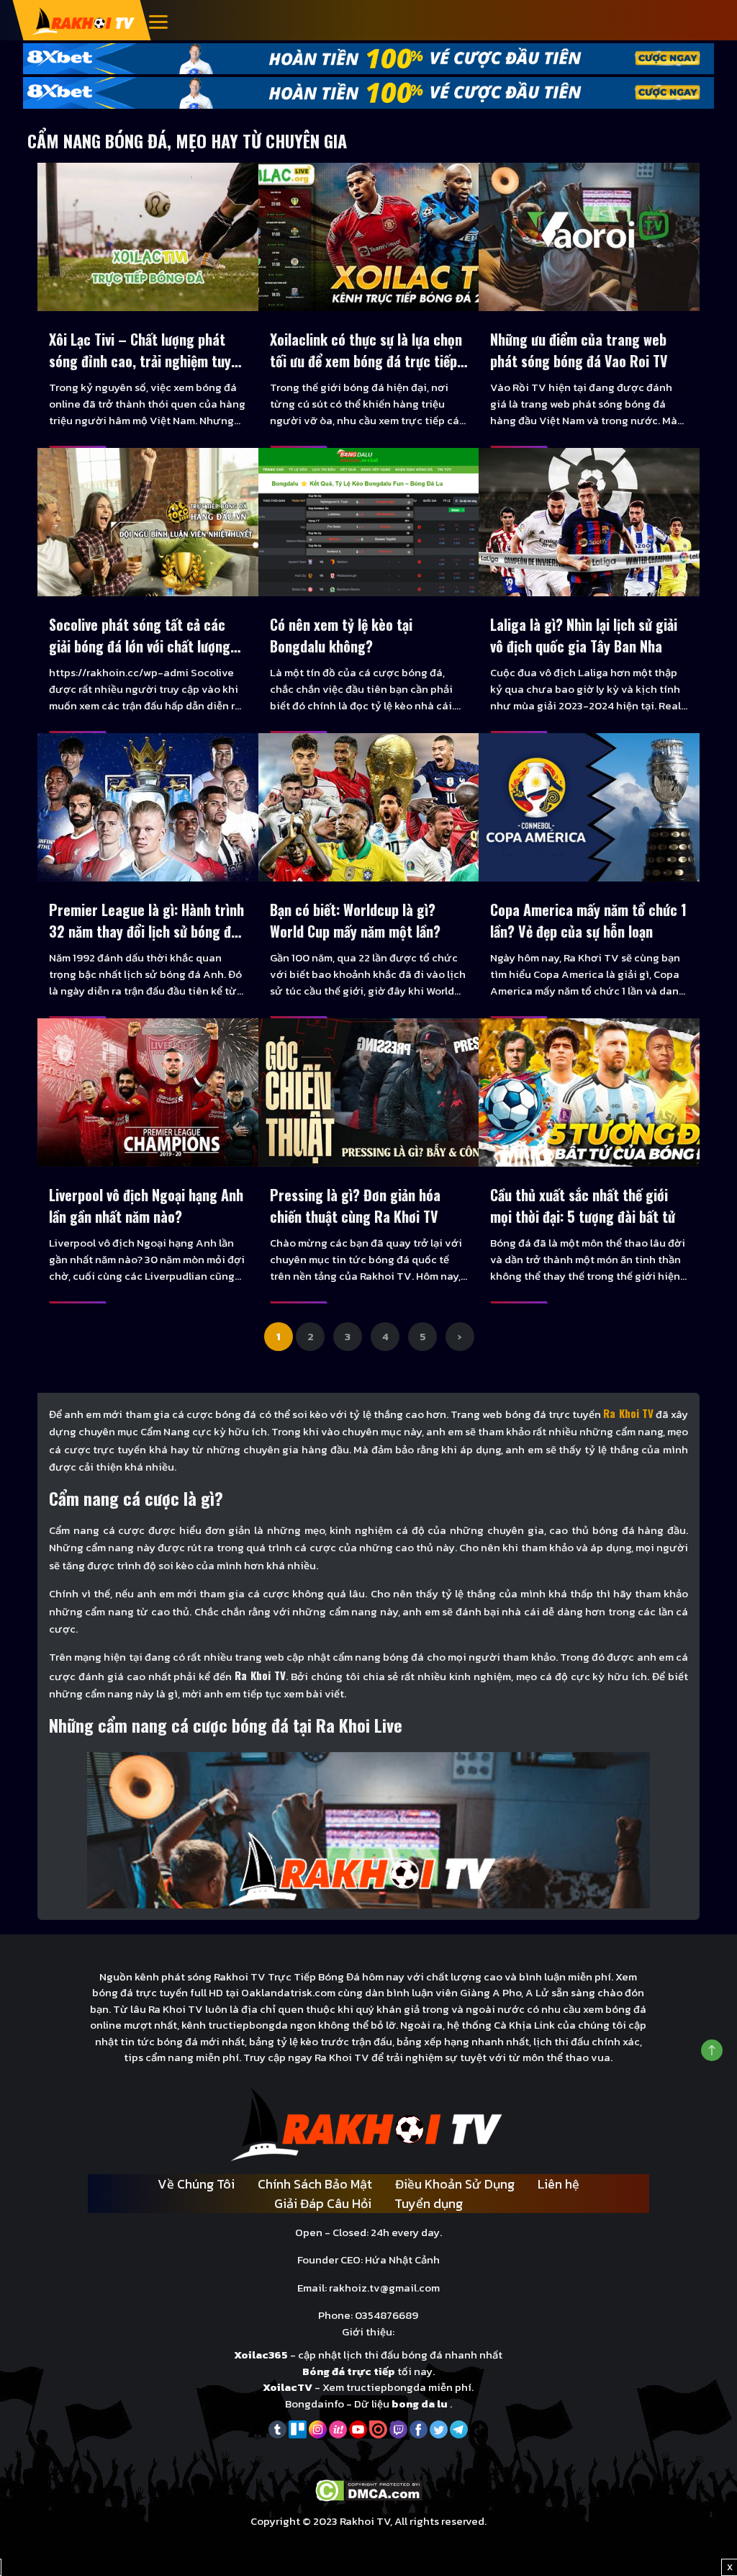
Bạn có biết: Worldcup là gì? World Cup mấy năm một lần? (355, 920)
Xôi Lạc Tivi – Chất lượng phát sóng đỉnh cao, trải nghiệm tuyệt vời (146, 350)
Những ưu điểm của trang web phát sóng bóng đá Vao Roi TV (579, 350)
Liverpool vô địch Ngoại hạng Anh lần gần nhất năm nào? (146, 1206)
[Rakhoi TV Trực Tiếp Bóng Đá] (84, 21)
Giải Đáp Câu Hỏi (323, 2203)
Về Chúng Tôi (196, 2184)
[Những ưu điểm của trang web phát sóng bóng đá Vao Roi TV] (589, 237)
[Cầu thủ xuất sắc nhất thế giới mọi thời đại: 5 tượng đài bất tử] (589, 1092)
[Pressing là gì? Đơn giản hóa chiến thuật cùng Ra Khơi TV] (369, 1092)
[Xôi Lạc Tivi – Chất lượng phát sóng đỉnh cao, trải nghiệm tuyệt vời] (148, 237)
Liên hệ (559, 2184)
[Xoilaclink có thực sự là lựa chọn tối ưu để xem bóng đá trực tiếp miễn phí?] (369, 237)
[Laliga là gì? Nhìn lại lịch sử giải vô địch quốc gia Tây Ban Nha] (589, 522)
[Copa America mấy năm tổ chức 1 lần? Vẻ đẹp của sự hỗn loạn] (589, 807)
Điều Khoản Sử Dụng (455, 2184)
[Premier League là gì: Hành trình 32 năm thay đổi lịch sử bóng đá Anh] (148, 807)
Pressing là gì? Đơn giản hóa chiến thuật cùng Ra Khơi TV (355, 1206)
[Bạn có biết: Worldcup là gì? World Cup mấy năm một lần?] (369, 807)
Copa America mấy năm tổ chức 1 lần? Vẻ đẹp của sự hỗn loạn (588, 920)
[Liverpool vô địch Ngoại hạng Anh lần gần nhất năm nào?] (148, 1092)
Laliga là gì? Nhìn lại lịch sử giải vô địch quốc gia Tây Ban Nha (584, 635)
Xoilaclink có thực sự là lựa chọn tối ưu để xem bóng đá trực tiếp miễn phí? (366, 350)
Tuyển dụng (429, 2203)
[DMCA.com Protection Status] (369, 2489)
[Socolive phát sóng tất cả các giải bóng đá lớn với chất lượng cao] (148, 522)
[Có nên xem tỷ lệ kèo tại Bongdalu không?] (369, 522)
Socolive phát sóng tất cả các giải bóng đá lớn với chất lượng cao (140, 635)
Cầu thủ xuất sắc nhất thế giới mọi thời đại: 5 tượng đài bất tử (583, 1206)
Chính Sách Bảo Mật (315, 2184)
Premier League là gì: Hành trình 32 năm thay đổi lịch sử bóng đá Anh (146, 920)
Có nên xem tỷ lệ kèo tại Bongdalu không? (341, 635)
